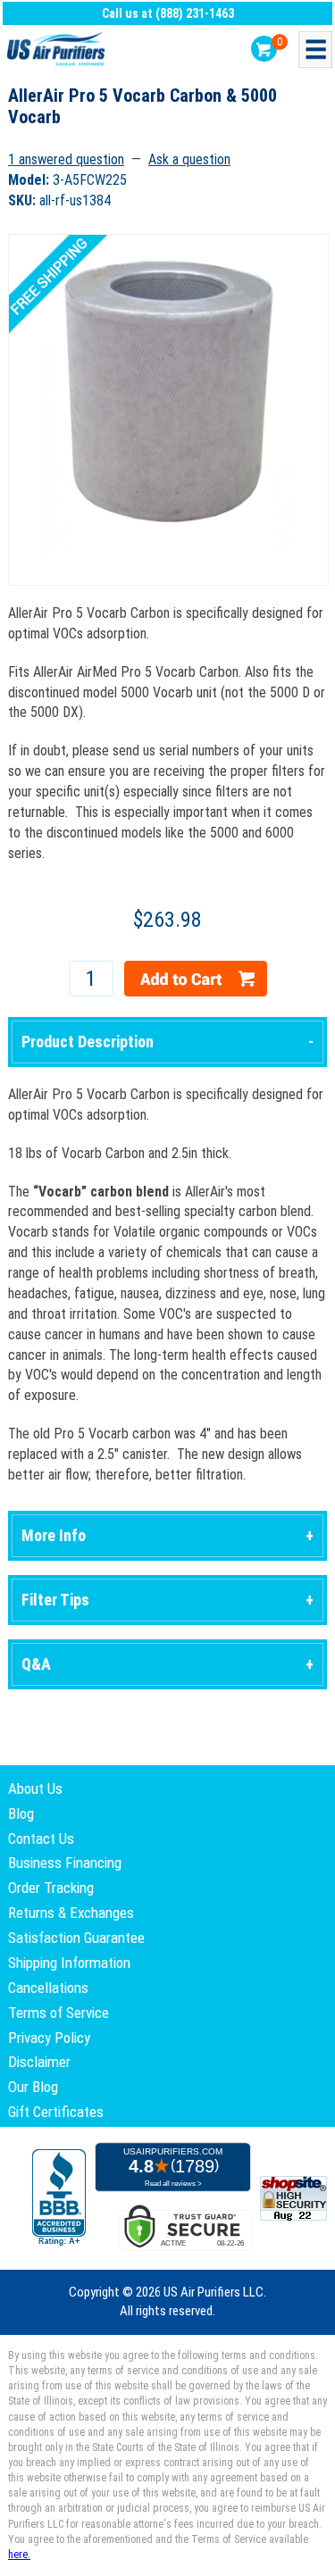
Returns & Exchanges (71, 1913)
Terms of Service (59, 2013)
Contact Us (41, 1838)
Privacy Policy (49, 2038)
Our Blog (33, 2087)
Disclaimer (39, 2062)
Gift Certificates (56, 2112)
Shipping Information (69, 1963)
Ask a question (189, 159)
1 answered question (66, 159)
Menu (315, 50)
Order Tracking (51, 1888)
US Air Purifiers (58, 50)
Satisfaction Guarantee (76, 1938)
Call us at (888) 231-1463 (168, 13)
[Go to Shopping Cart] (264, 49)
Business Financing (65, 1863)
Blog (21, 1813)
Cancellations (48, 1988)
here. (19, 2555)
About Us (35, 1788)
